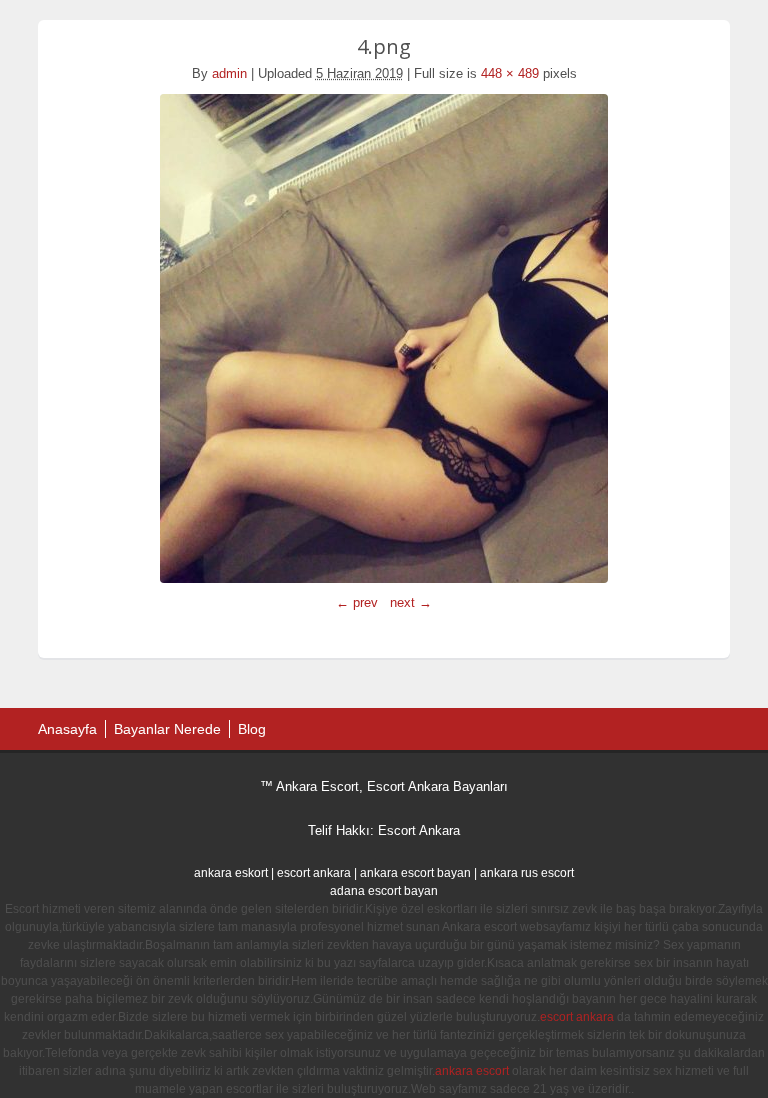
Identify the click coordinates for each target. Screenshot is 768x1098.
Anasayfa (67, 729)
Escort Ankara (419, 830)
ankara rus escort (527, 873)
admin (229, 73)
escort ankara (314, 873)
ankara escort (472, 1071)
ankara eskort (231, 873)
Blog (252, 729)
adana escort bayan (384, 891)
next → (411, 602)
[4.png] (383, 338)
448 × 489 (510, 73)
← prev (357, 602)
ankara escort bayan (415, 873)
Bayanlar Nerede (167, 729)
